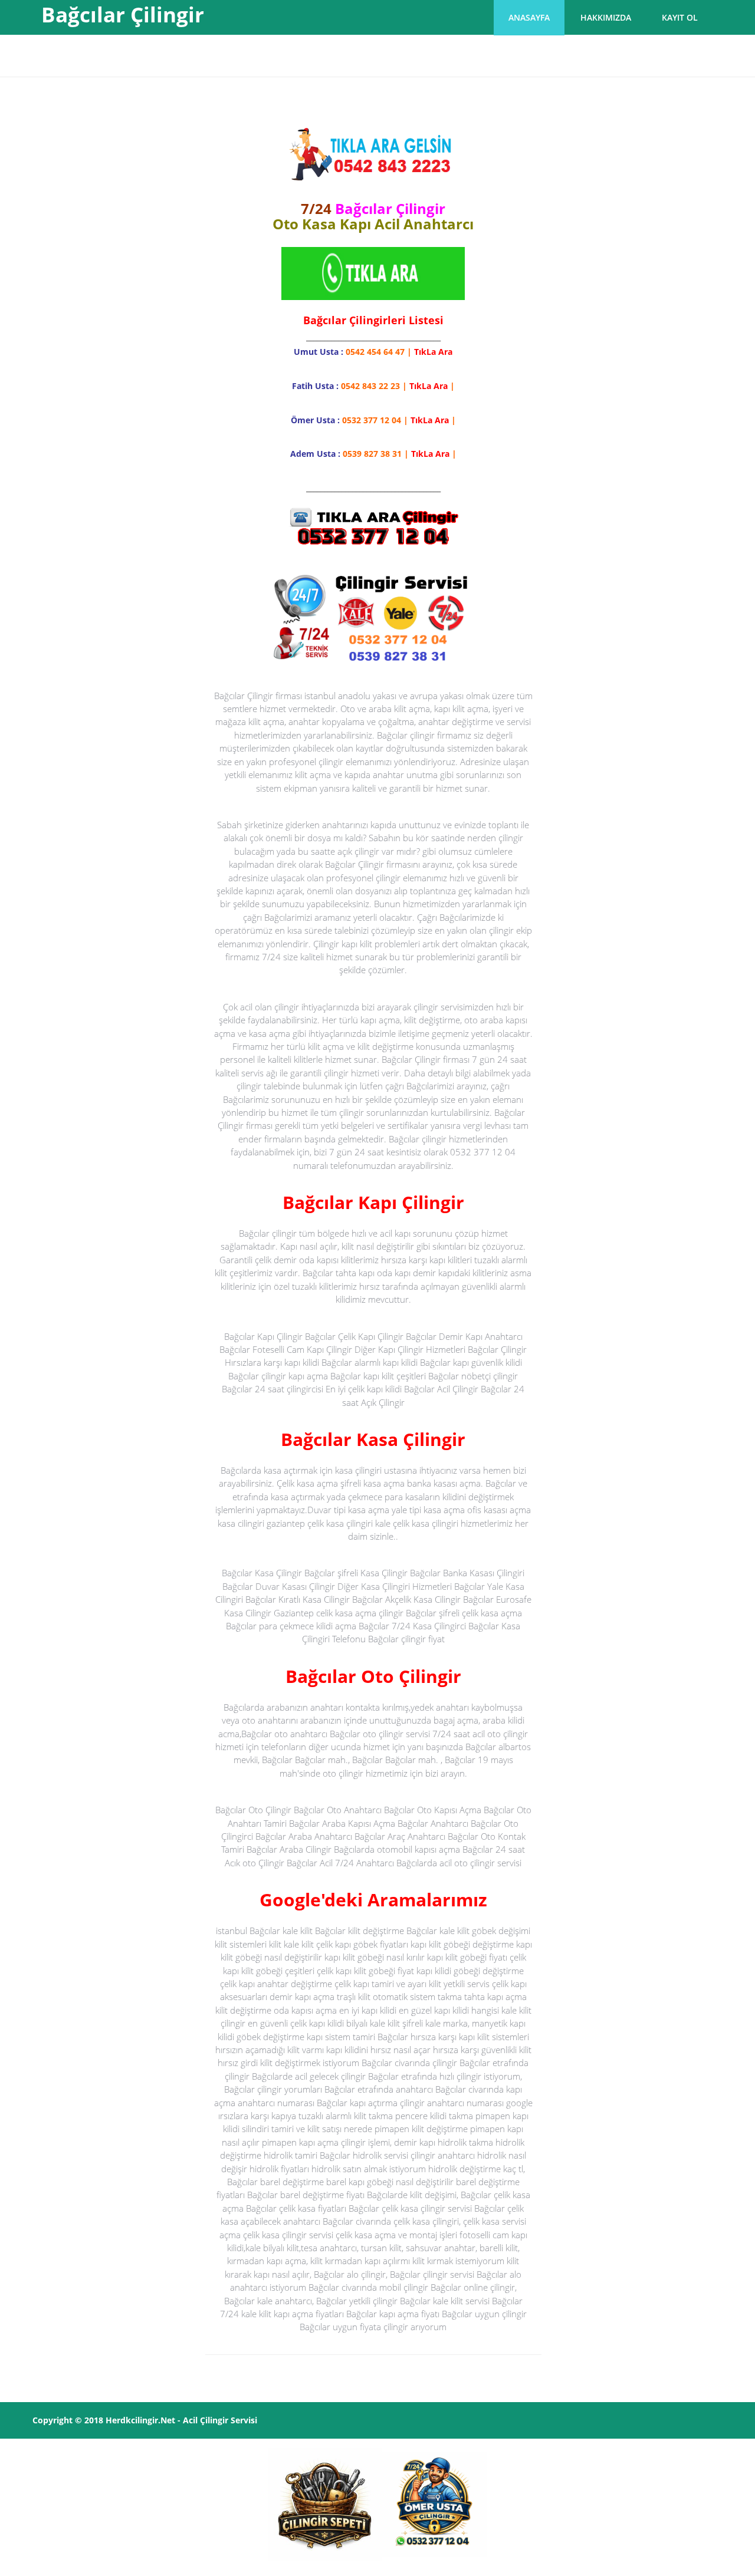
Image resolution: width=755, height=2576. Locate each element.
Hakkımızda (606, 17)
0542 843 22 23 (370, 386)
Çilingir (214, 2420)
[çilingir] (325, 2504)
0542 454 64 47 (375, 352)
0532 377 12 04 (372, 420)
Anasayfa (529, 17)
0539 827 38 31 (372, 454)
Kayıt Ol (680, 17)
